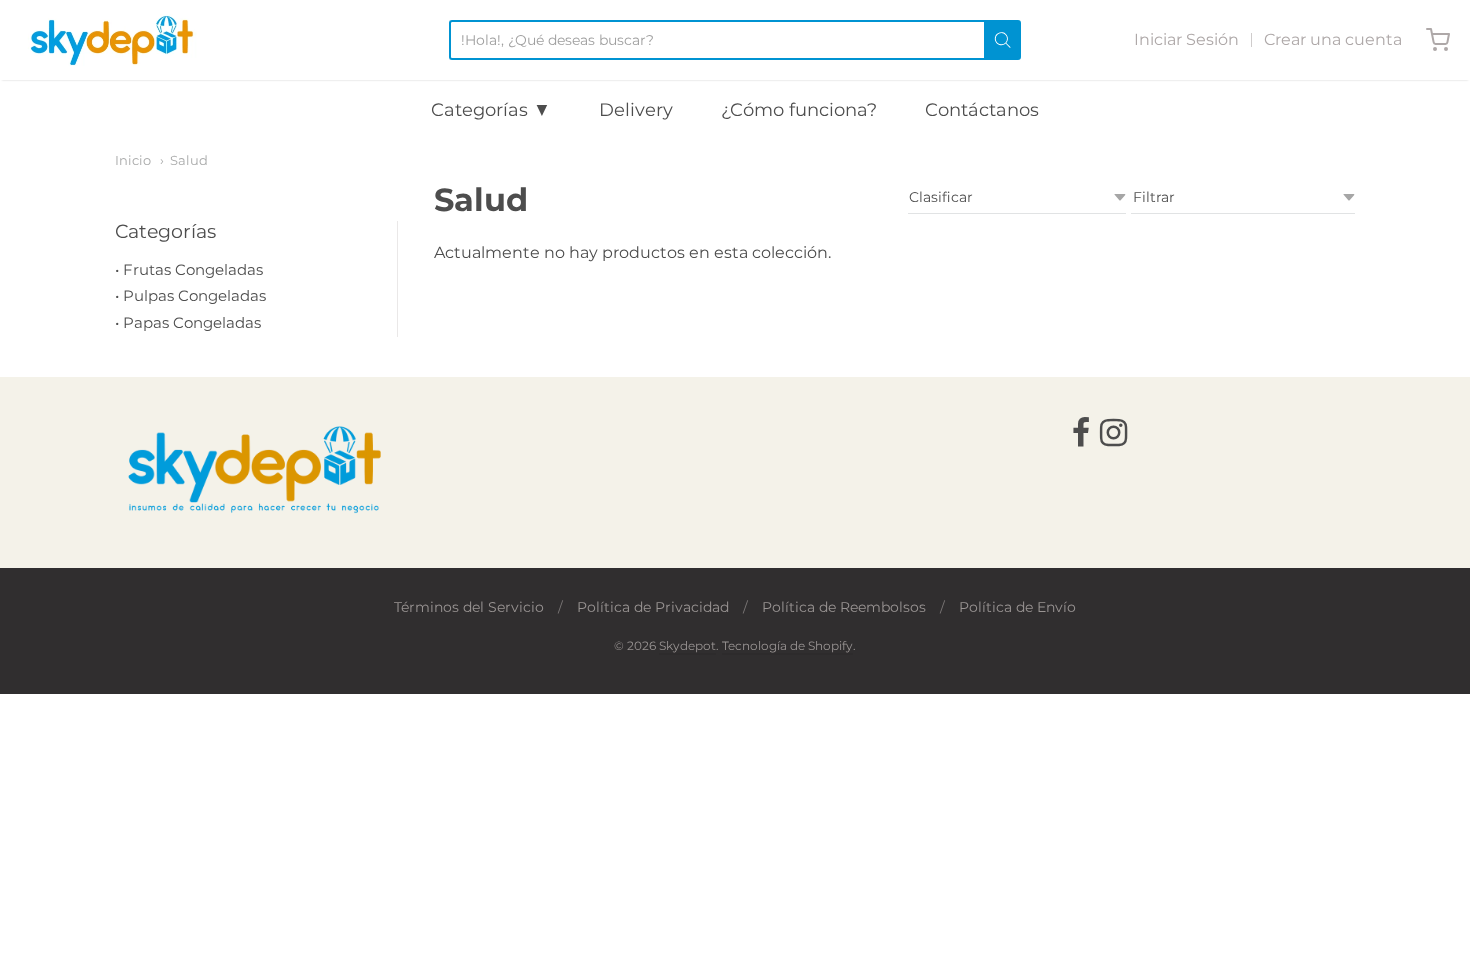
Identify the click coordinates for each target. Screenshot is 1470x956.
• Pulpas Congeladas (190, 295)
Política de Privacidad (653, 607)
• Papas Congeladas (188, 322)
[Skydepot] (112, 40)
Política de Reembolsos (844, 607)
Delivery (636, 110)
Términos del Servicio (469, 607)
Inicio (133, 160)
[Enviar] (1002, 40)
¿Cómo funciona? (799, 110)
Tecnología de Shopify (787, 645)
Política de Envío (1017, 607)
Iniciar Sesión (1186, 39)
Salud (189, 160)
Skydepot (687, 645)
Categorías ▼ (491, 110)
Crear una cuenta (1333, 39)
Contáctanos (982, 110)
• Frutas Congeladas (189, 269)
